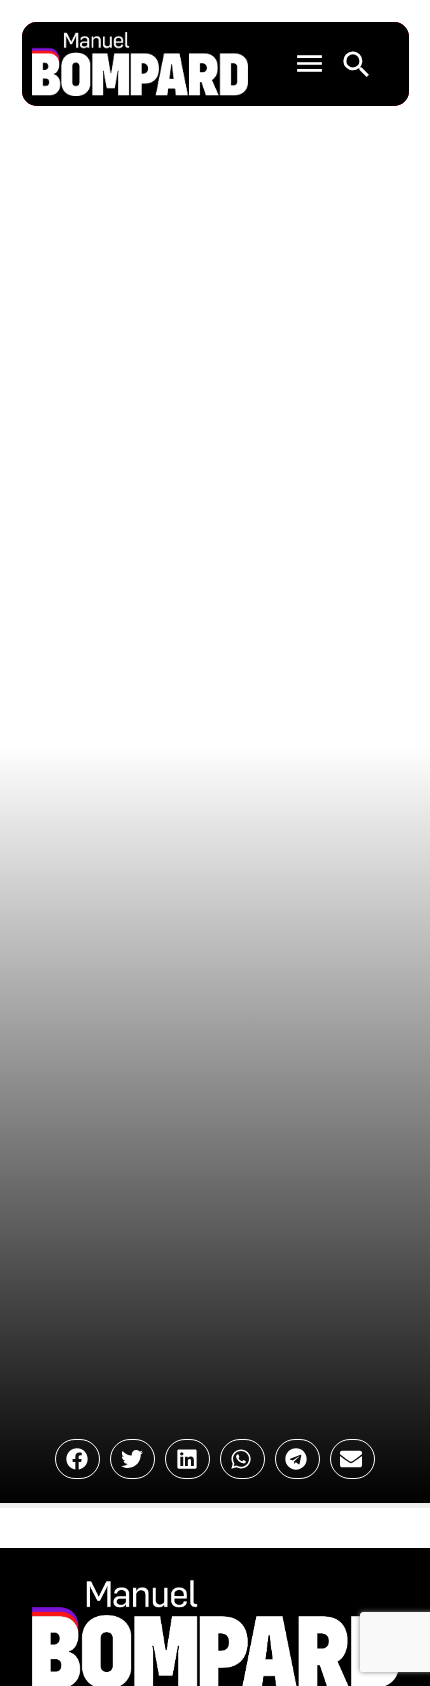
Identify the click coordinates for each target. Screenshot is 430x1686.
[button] (309, 64)
